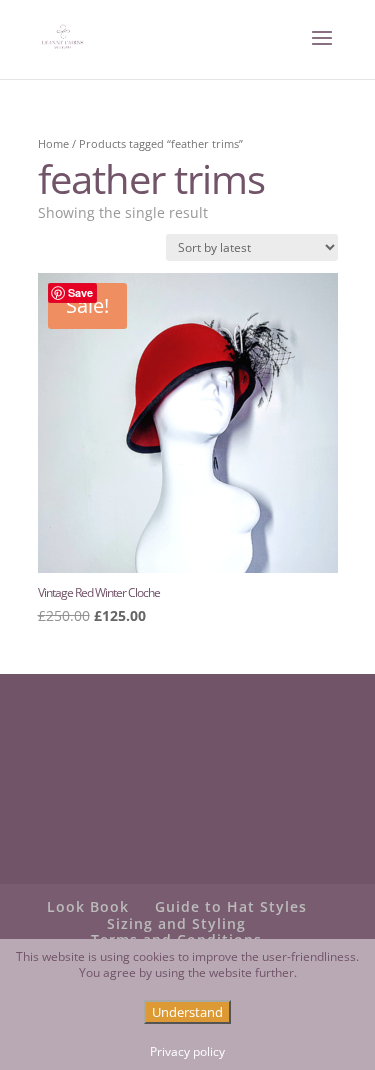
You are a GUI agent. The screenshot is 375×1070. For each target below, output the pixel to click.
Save (80, 292)
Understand (187, 1012)
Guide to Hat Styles (231, 906)
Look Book (88, 906)
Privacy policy (187, 1052)
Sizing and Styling (176, 923)
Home (53, 143)
